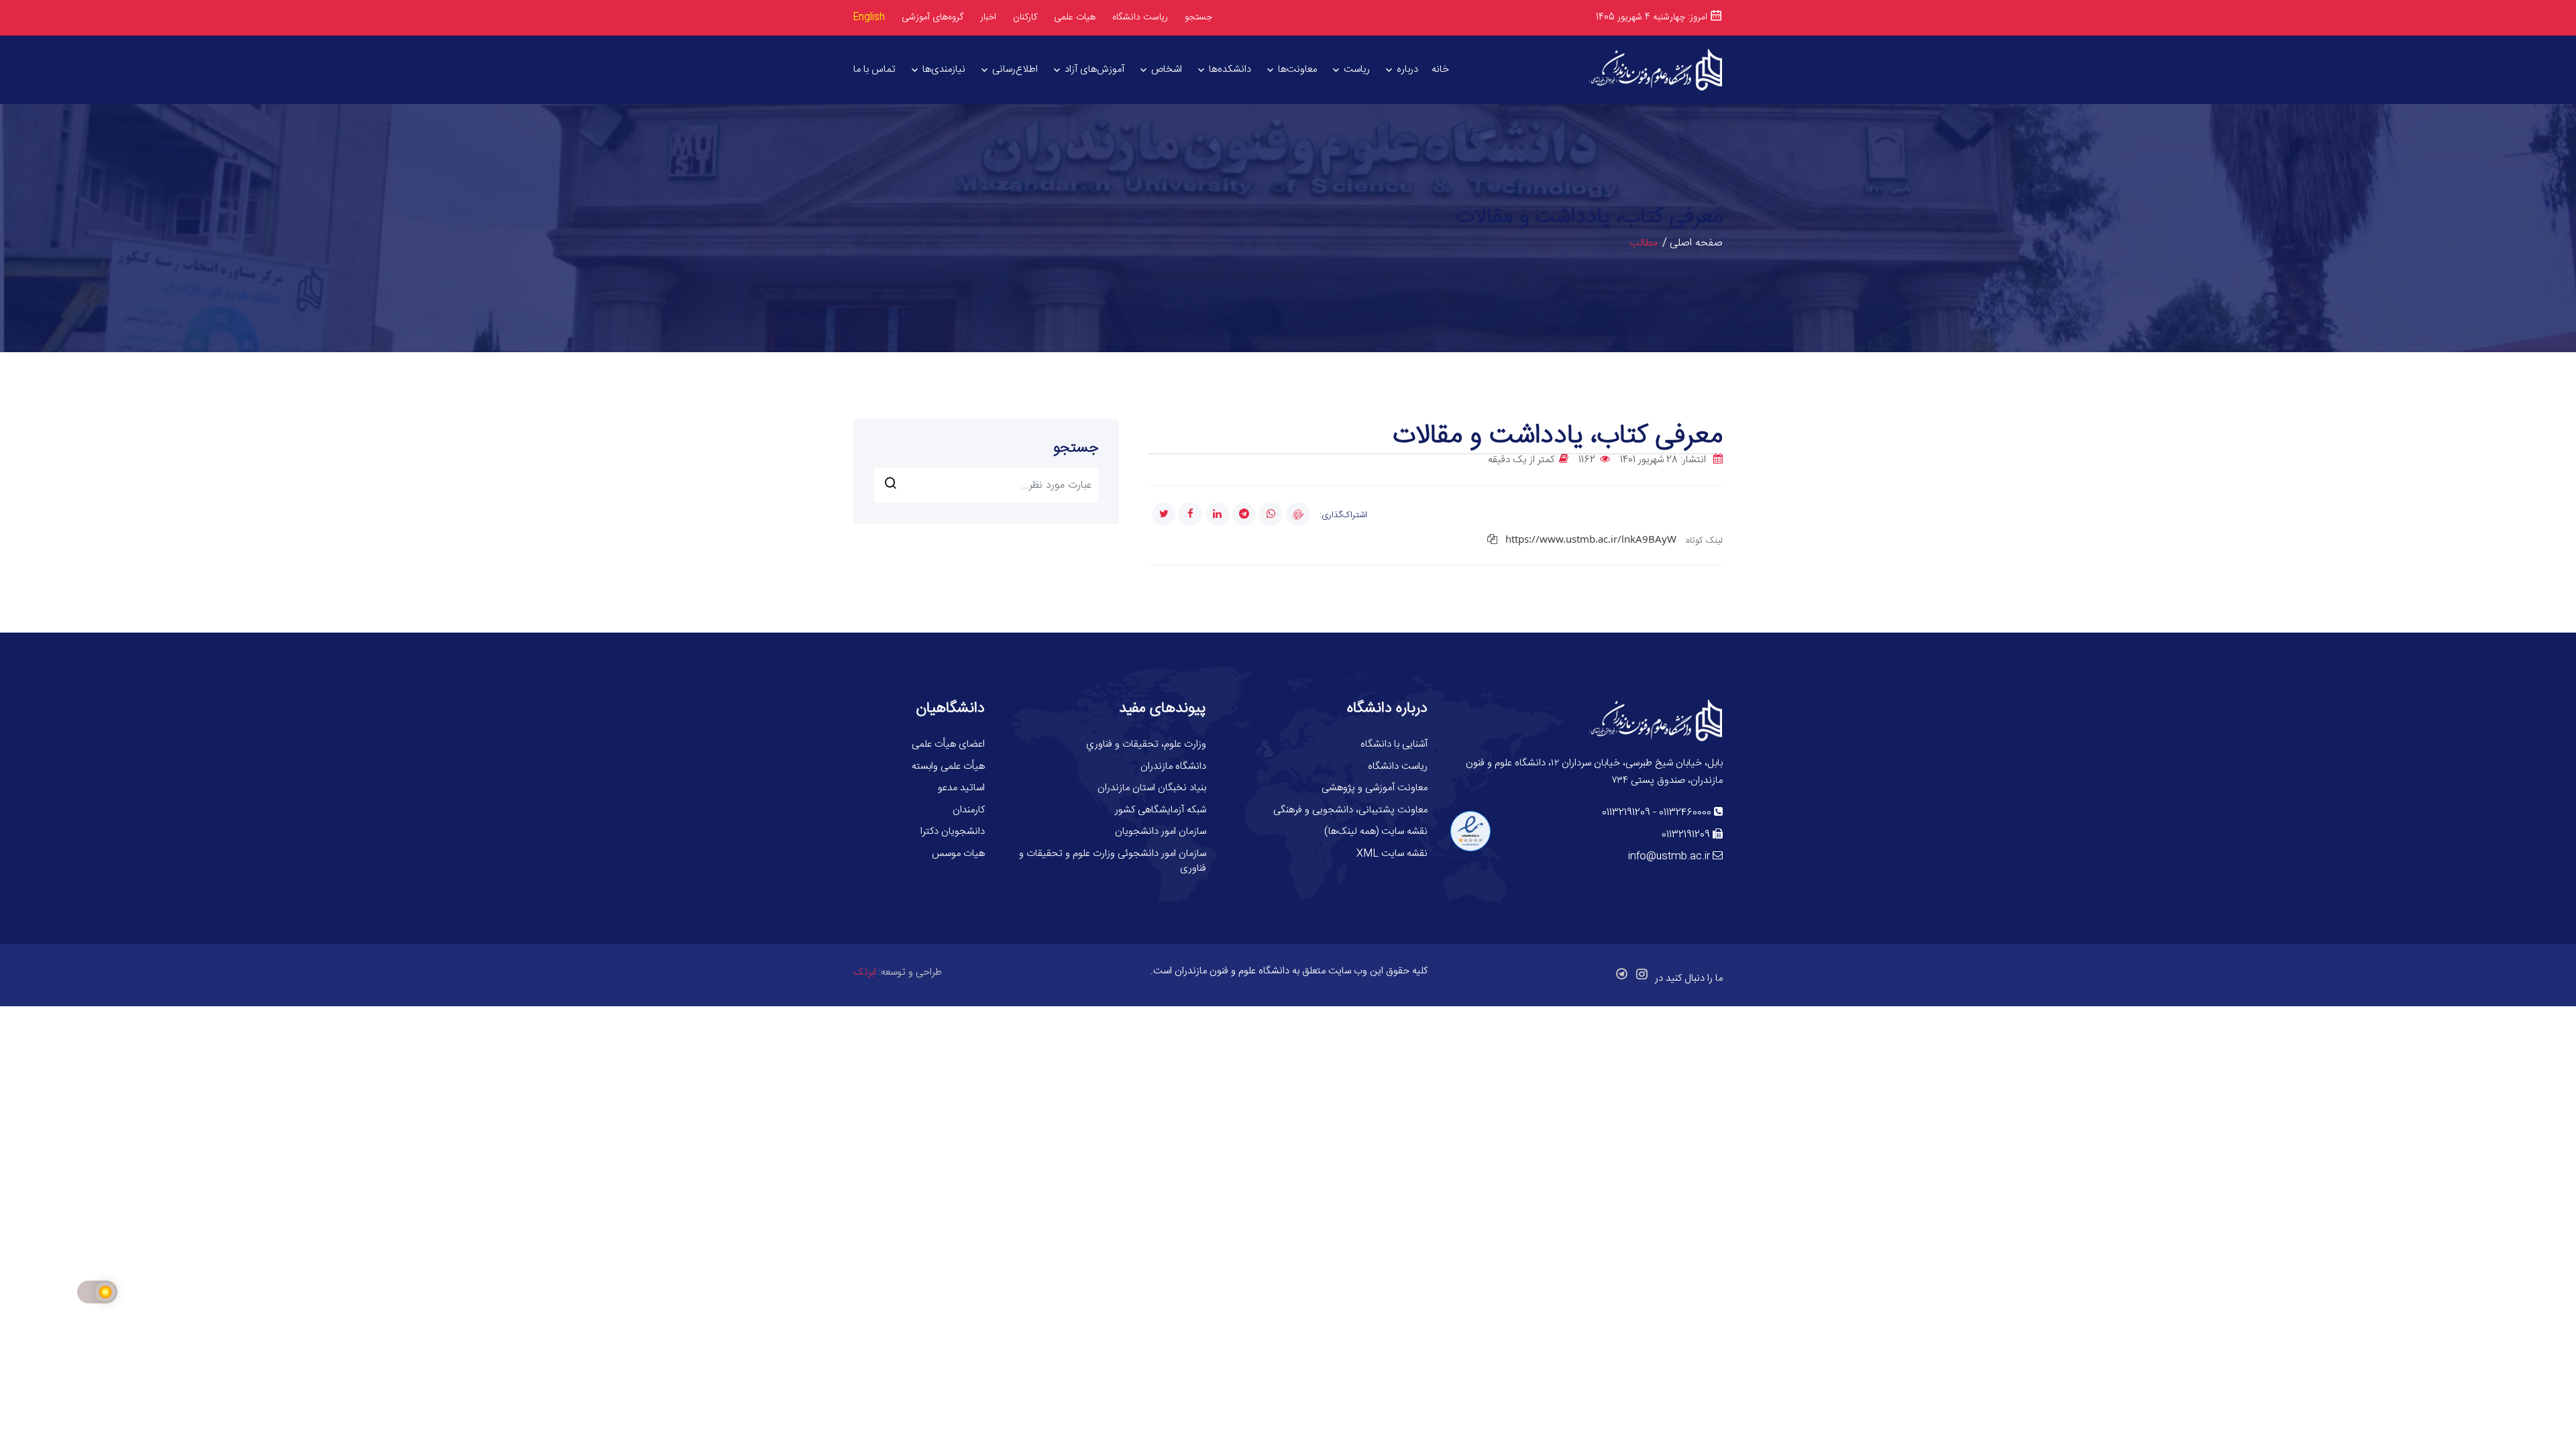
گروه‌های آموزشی (932, 17)
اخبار (988, 17)
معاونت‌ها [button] (1297, 69)
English (869, 17)
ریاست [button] (1357, 69)
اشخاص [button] (1167, 69)
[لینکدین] (1217, 514)
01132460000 (1685, 813)
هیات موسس (958, 854)
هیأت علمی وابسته (948, 766)
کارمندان (969, 810)
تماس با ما (874, 69)
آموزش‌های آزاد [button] (1094, 69)
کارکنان (1025, 18)
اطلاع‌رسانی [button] (1015, 69)
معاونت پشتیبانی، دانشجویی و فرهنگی (1350, 810)
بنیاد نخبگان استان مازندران (1152, 788)
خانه (1440, 69)
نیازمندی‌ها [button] (944, 69)
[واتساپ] (1271, 514)
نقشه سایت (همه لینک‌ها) (1376, 831)
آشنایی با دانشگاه (1394, 744)
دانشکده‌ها (1230, 69)
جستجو (1198, 17)
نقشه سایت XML (1392, 854)
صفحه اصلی (1696, 243)
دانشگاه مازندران (1173, 766)
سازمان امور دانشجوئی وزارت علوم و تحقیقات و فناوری (1113, 861)
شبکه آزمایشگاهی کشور (1161, 810)
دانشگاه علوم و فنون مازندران (1232, 971)
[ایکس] (1164, 514)
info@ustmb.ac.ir (1669, 856)
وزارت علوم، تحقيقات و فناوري (1146, 744)
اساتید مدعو (961, 788)
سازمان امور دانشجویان (1161, 831)
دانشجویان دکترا (953, 831)
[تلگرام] (1244, 514)
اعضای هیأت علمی (948, 744)
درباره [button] (1407, 69)
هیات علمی (1075, 17)
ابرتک (865, 972)
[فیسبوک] (1190, 514)
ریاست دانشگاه (1140, 18)
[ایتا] (1298, 514)
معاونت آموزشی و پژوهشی (1375, 788)
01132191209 (1626, 813)
